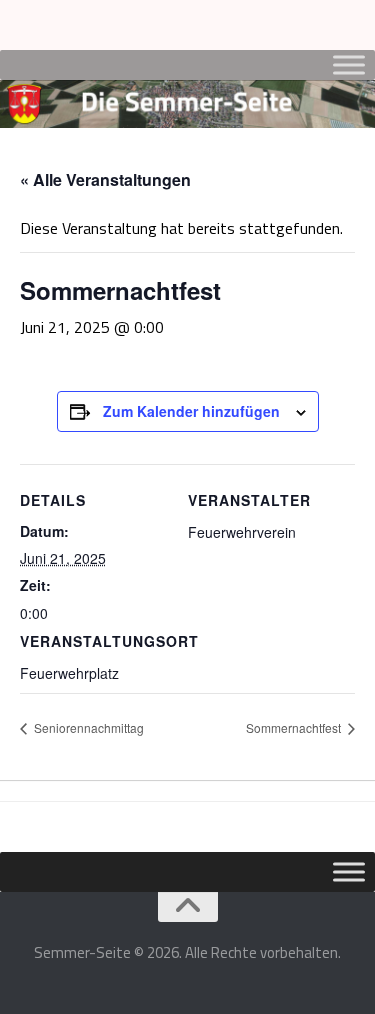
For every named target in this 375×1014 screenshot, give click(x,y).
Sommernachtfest (295, 727)
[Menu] (350, 25)
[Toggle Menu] (349, 64)
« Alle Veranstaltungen (105, 179)
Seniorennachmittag (87, 727)
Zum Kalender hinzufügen (191, 411)
